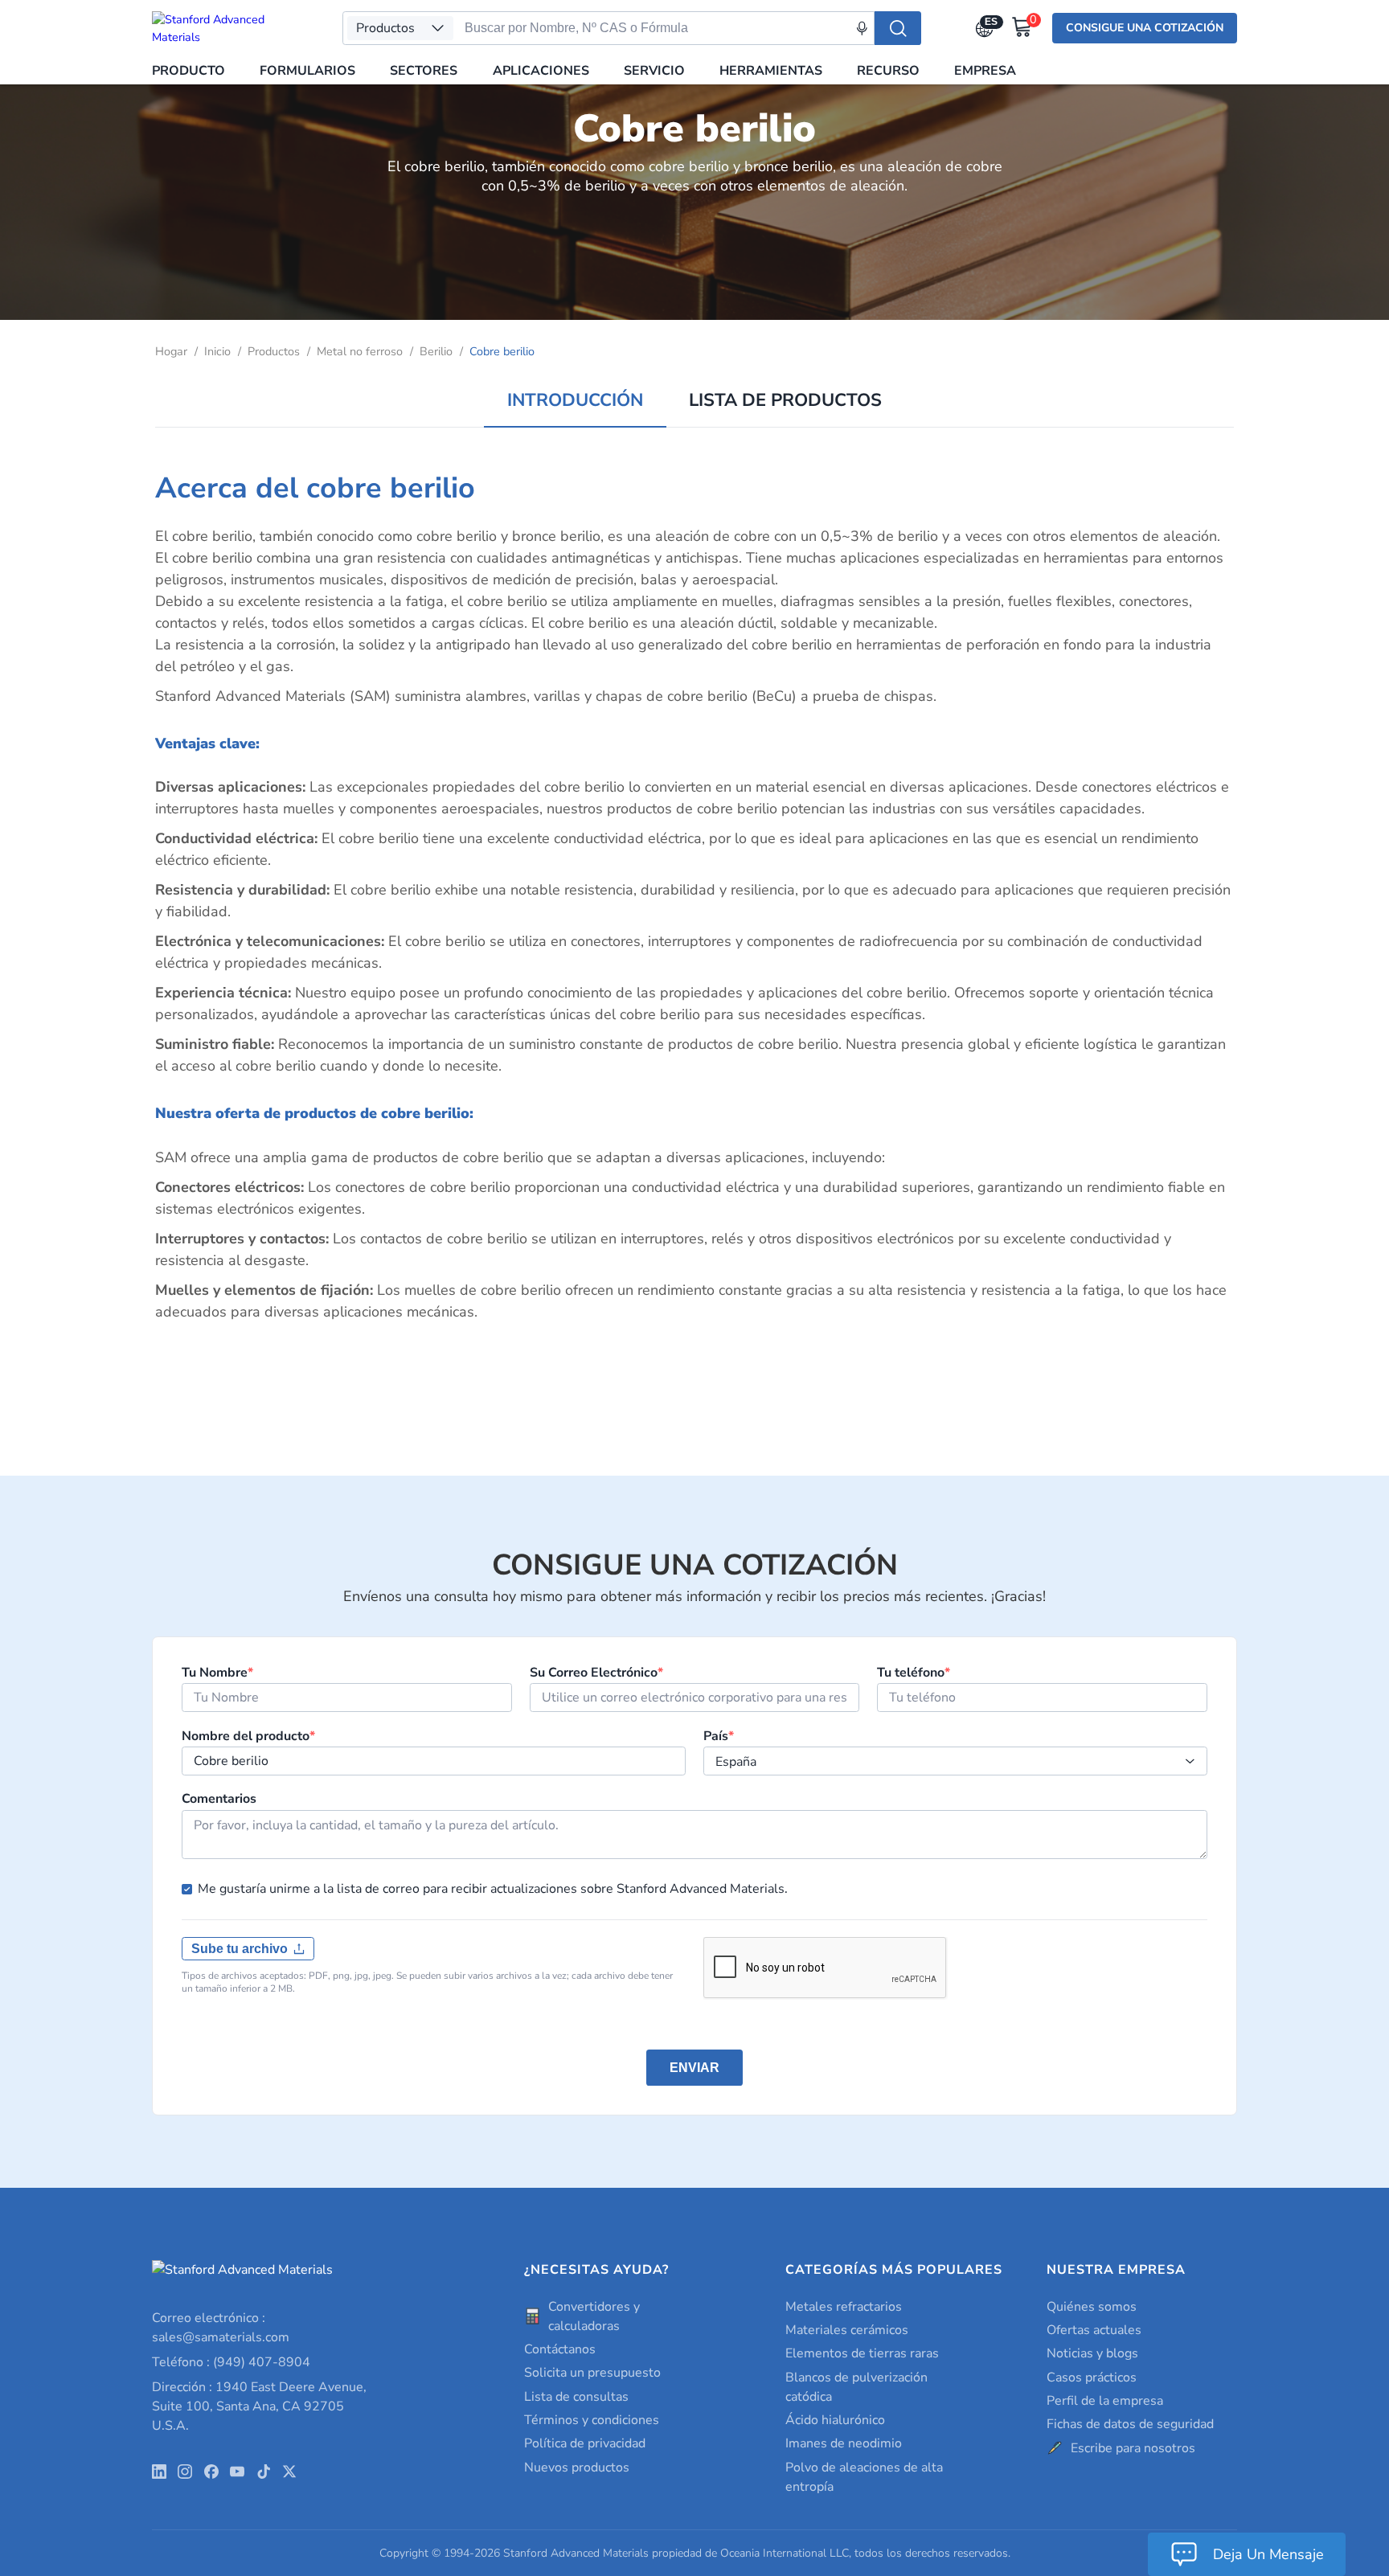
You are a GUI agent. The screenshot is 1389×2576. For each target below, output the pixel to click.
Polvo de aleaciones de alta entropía (864, 2477)
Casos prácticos (1092, 2377)
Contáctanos (560, 2349)
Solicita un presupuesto (592, 2373)
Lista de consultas (576, 2397)
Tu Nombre (217, 1673)
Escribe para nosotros (1133, 2448)
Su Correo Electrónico (596, 1673)
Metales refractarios (844, 2307)
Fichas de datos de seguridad (1130, 2424)
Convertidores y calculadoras (594, 2316)
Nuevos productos (577, 2467)
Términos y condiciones (592, 2420)
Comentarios (219, 1799)
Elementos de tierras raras (862, 2353)
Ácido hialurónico (835, 2420)
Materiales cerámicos (847, 2330)
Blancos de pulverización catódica (856, 2387)
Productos (274, 351)
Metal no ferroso (360, 351)
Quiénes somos (1092, 2307)
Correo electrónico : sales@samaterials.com (221, 2328)
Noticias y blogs (1092, 2353)
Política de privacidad (585, 2443)
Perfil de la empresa (1105, 2401)
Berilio (436, 351)
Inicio (217, 351)
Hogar (171, 351)
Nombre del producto (248, 1736)
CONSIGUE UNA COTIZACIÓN (1145, 28)
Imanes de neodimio (844, 2443)
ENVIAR (694, 2068)
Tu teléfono (914, 1673)
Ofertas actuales (1094, 2330)
